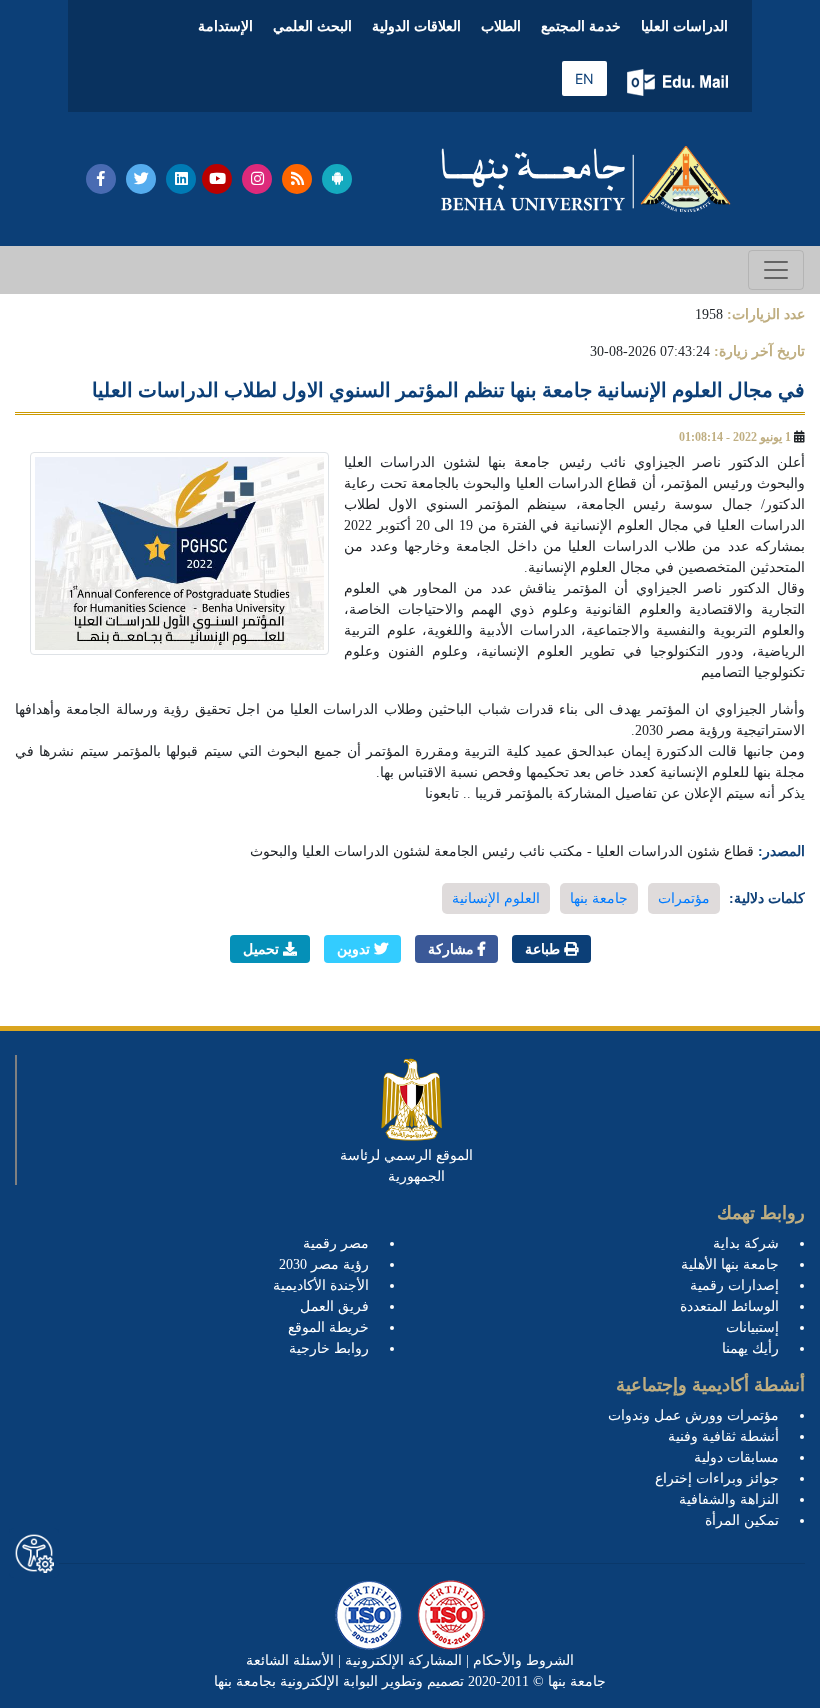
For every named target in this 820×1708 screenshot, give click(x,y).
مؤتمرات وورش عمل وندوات (693, 1415)
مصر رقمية (336, 1243)
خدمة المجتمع (581, 26)
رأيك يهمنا (750, 1348)
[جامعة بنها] (586, 179)
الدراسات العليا (684, 26)
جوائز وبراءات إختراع (717, 1478)
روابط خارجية (329, 1348)
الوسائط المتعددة (729, 1306)
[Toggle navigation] (776, 270)
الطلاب (501, 26)
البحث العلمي (312, 26)
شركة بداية (746, 1243)
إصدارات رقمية (734, 1285)
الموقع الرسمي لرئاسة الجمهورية (406, 1166)
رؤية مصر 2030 (324, 1264)
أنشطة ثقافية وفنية (723, 1436)
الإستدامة (225, 26)
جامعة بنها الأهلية (730, 1264)
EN (584, 78)
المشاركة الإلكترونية (401, 1660)
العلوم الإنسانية (496, 898)
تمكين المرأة (742, 1520)
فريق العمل (334, 1306)
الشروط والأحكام (521, 1660)
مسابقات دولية (736, 1457)
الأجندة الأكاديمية (321, 1285)
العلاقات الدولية (416, 26)
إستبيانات (752, 1327)
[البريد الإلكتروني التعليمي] (679, 82)
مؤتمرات (684, 898)
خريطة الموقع (328, 1327)
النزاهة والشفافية (729, 1499)
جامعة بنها (599, 898)
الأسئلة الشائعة (290, 1660)
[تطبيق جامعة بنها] (337, 179)
